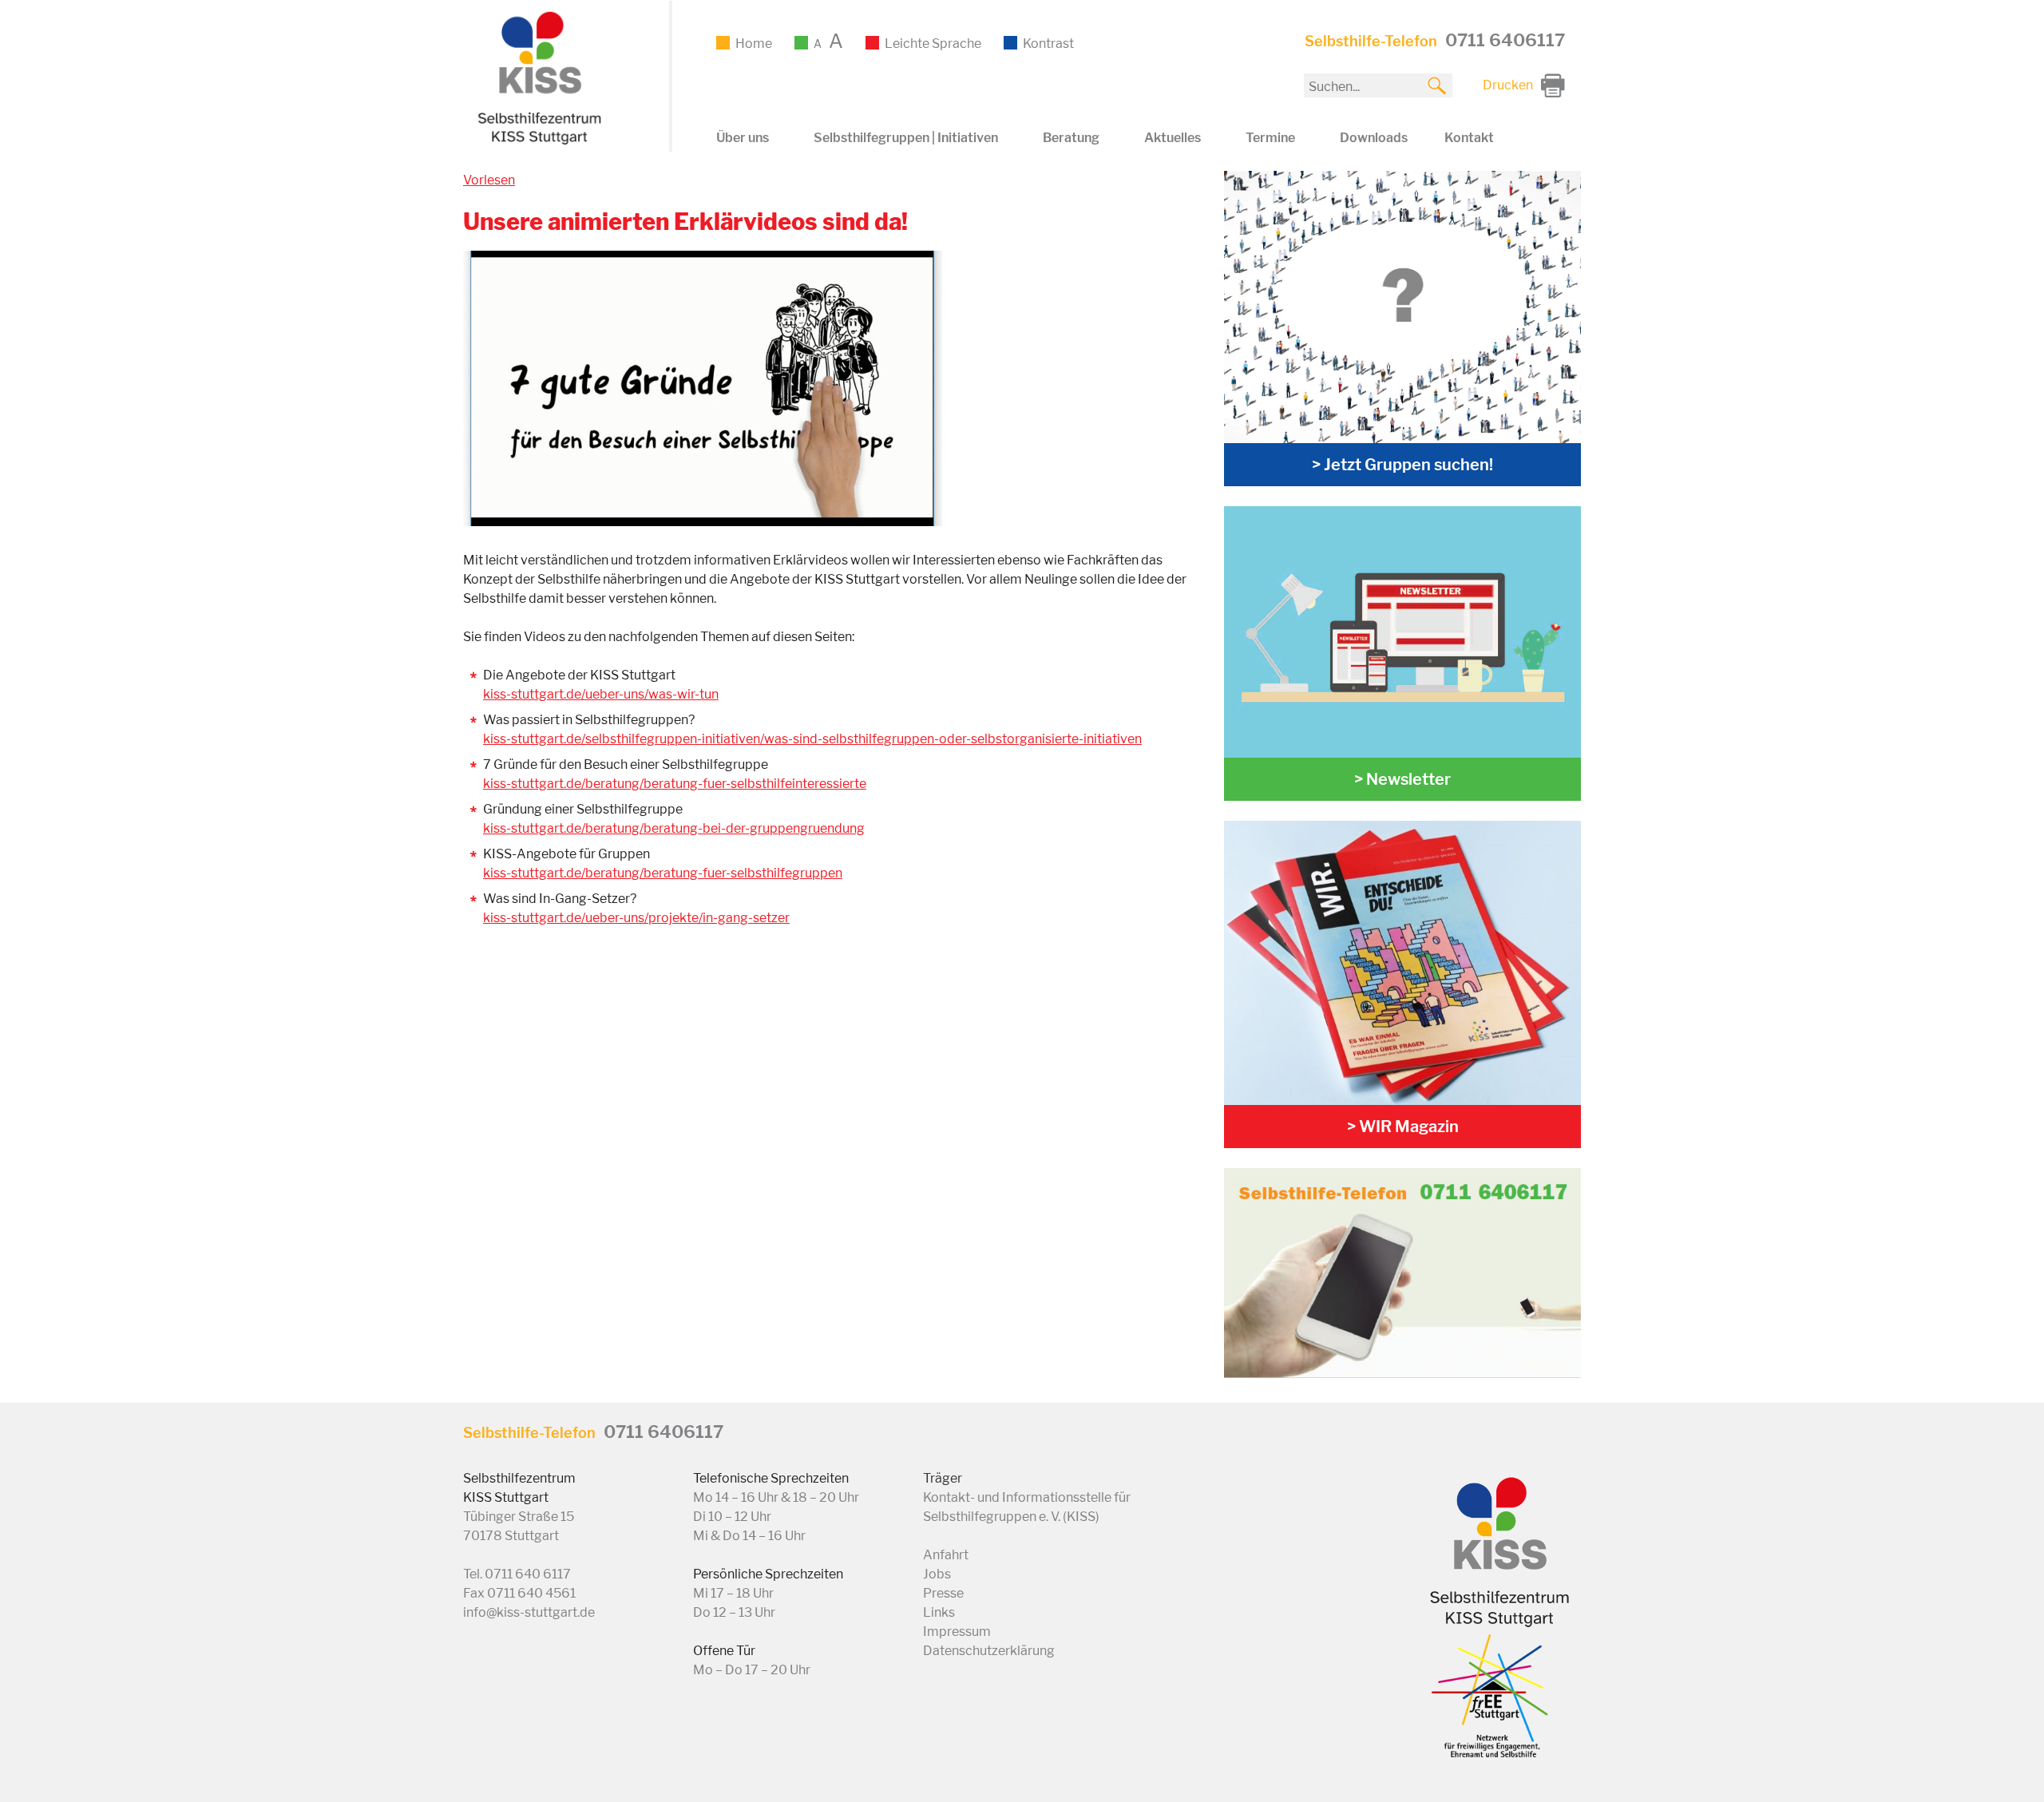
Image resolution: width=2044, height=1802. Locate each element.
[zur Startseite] (537, 142)
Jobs (937, 1574)
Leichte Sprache (933, 44)
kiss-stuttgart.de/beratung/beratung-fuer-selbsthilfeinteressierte (675, 784)
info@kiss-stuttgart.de (529, 1612)
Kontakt (1469, 138)
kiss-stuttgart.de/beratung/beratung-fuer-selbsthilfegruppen (663, 873)
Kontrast (1048, 44)
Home (754, 44)
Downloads (1374, 138)
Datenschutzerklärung (989, 1651)
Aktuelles (1173, 138)
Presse (943, 1593)
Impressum (957, 1632)
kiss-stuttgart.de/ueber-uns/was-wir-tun (601, 694)
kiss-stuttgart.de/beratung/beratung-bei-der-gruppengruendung (674, 828)
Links (939, 1612)
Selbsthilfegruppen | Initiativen (906, 138)
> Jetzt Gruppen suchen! (1402, 465)
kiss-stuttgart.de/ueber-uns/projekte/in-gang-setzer (636, 918)
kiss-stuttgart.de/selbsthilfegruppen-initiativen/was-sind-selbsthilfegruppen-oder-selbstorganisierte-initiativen (812, 739)
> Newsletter (1402, 779)
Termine (1270, 138)
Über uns (743, 138)
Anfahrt (946, 1555)
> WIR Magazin (1403, 1127)
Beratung (1071, 138)
